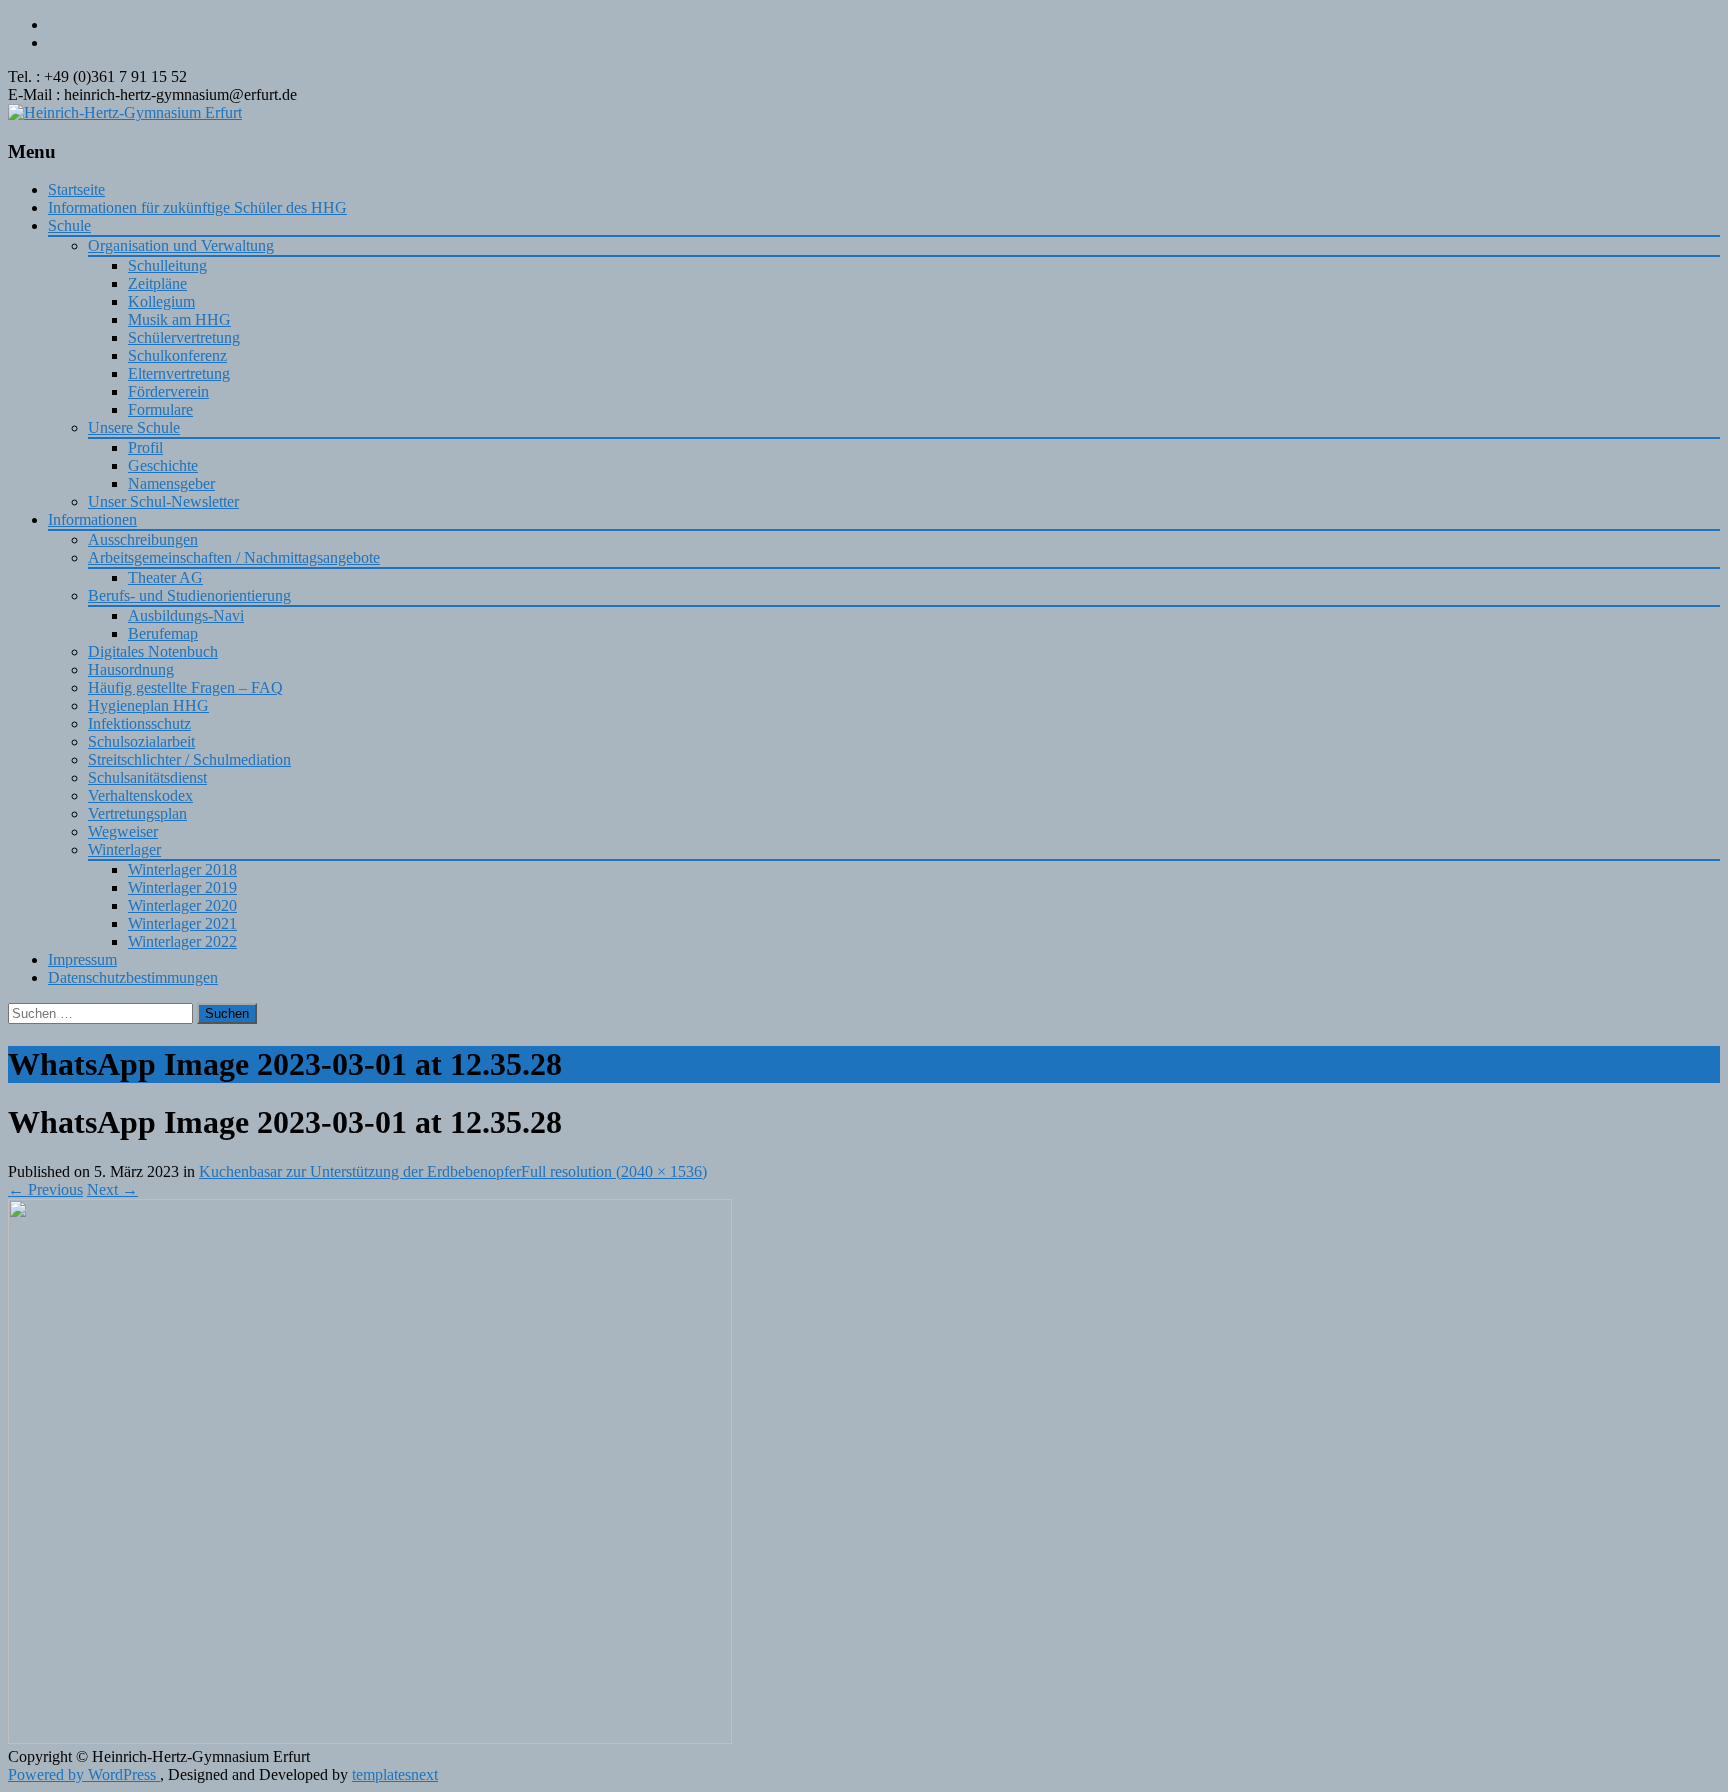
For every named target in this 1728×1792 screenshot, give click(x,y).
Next (112, 1189)
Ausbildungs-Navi (186, 615)
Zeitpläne (157, 283)
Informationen (92, 519)
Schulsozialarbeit (141, 741)
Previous (45, 1189)
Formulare (160, 409)
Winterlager (124, 849)
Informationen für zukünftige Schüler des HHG (197, 207)
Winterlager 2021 (182, 923)
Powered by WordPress (84, 1774)
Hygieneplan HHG (148, 705)
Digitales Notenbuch (153, 651)
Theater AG (165, 577)
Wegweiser (123, 831)
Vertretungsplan (137, 813)
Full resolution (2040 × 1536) (614, 1171)
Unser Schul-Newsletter (163, 501)
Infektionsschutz (139, 723)
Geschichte (163, 465)
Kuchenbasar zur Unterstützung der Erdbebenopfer (360, 1171)
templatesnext (395, 1774)
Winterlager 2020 (182, 905)
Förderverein (168, 391)
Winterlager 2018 (182, 869)
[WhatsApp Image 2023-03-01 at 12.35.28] (370, 1738)
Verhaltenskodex (140, 795)
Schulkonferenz (177, 355)
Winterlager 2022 (182, 941)
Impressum (82, 959)
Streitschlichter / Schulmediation (189, 759)
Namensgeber (171, 483)
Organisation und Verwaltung (181, 245)
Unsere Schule (134, 427)
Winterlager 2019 (182, 887)
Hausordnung (131, 669)
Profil (145, 447)
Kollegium (161, 301)
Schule (69, 225)
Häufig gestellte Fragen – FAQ (185, 687)
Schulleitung (167, 265)
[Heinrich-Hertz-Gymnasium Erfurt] (125, 112)
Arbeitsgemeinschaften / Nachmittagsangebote (234, 557)
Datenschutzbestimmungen (133, 977)
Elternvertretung (179, 373)
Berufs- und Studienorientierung (189, 595)
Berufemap (163, 633)
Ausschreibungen (143, 539)
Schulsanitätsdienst (147, 777)
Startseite (76, 189)
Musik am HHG (179, 319)
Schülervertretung (184, 337)
